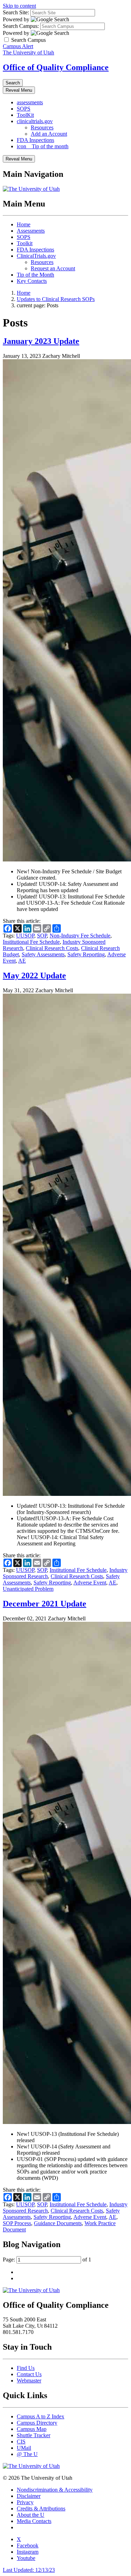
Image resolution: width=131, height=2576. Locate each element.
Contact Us (29, 2374)
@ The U (27, 2454)
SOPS (24, 109)
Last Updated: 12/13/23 (29, 2570)
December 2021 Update (45, 1604)
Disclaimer (29, 2496)
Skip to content (19, 6)
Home (24, 224)
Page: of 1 (47, 2259)
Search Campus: (21, 26)
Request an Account (53, 268)
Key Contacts (32, 281)
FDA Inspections (35, 140)
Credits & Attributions (41, 2509)
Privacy (25, 2502)
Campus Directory (37, 2423)
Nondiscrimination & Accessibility (55, 2490)
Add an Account (49, 134)
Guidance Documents (58, 2223)
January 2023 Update (41, 341)
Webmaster (29, 2381)
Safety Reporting (86, 954)
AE (22, 961)
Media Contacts (34, 2521)
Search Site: (16, 12)
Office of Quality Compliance (56, 67)
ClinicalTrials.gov (36, 256)
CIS (21, 2442)
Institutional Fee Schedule (31, 942)
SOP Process (17, 2223)
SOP (42, 936)
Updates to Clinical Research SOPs (56, 299)
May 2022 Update (34, 976)
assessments (30, 102)
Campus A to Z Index (41, 2416)
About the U (31, 2515)
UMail (24, 2448)
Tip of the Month (35, 275)
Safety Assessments (43, 954)
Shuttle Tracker (34, 2435)
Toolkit (25, 243)
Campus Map (32, 2429)
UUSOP (25, 936)
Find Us (26, 2368)
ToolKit (25, 115)
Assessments (31, 231)
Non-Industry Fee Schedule (80, 936)
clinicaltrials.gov (35, 121)
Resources (42, 127)
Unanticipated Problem (28, 1589)
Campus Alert (18, 46)
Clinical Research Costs (52, 948)
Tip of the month (43, 146)
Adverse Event (90, 1583)
